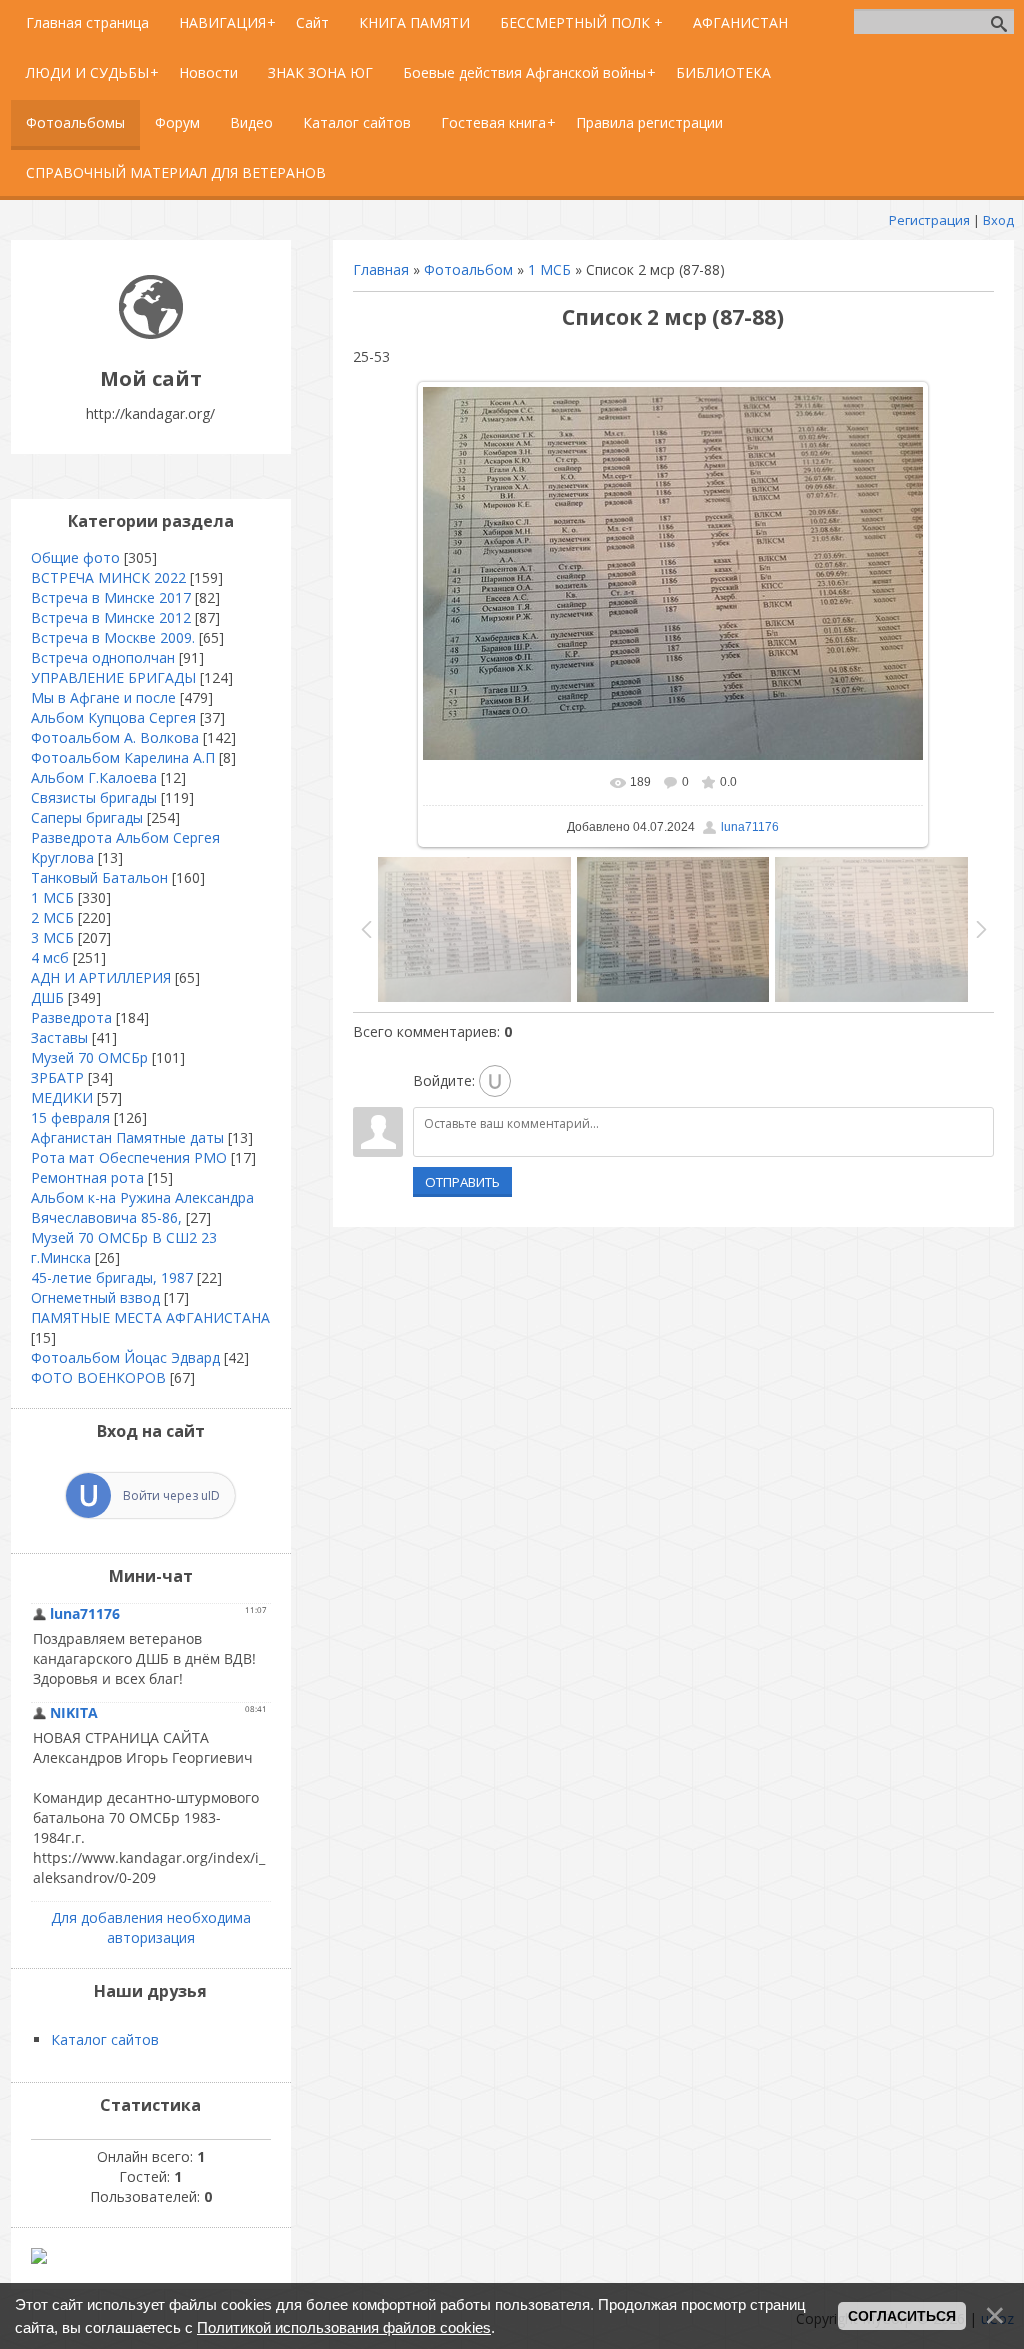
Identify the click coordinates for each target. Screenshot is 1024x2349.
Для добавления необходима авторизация (151, 1927)
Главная (381, 269)
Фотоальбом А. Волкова (115, 737)
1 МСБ (549, 269)
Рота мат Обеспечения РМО (129, 1157)
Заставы (59, 1037)
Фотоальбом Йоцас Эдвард (125, 1357)
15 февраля (70, 1117)
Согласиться (902, 2316)
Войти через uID (171, 1495)
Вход (998, 220)
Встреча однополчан (103, 657)
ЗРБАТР (57, 1077)
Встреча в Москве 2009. (113, 637)
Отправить (462, 1182)
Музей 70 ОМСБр (89, 1057)
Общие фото (75, 557)
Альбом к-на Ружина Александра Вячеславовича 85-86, (142, 1207)
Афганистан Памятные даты (127, 1137)
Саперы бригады (87, 817)
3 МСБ (52, 937)
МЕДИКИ (62, 1097)
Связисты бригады (94, 797)
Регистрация (929, 220)
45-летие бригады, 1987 (112, 1277)
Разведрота (71, 1017)
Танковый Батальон (99, 877)
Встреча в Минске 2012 (111, 617)
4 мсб (50, 957)
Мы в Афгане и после (103, 697)
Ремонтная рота (87, 1177)
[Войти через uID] (495, 1081)
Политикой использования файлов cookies (344, 2327)
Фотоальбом (468, 269)
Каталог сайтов (105, 2039)
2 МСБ (52, 917)
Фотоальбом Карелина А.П (123, 757)
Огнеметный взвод (95, 1297)
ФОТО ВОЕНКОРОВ (98, 1377)
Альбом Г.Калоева (94, 777)
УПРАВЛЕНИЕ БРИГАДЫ (113, 677)
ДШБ (47, 997)
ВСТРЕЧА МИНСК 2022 (108, 577)
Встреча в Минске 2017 (111, 597)
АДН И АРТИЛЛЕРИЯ (101, 977)
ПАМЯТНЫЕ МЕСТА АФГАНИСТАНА (150, 1317)
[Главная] (151, 333)
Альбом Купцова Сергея (113, 717)
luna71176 (750, 827)
